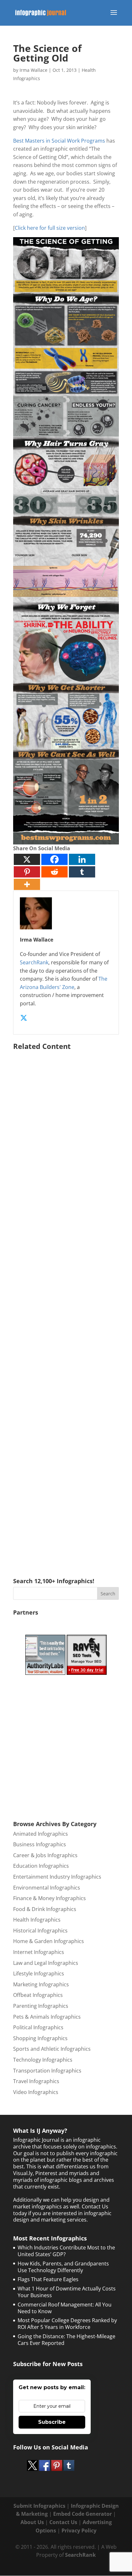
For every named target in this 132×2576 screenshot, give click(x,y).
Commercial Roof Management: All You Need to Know (65, 2308)
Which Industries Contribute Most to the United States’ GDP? (66, 2251)
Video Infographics (36, 2092)
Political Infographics (38, 2027)
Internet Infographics (39, 1952)
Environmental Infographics (47, 1888)
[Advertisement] (66, 1305)
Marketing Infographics (41, 1984)
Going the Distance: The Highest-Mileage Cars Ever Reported (66, 2340)
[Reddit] (54, 872)
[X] (27, 859)
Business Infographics (40, 1844)
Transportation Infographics (47, 2071)
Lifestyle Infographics (39, 1974)
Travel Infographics (36, 2081)
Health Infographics (37, 1920)
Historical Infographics (40, 1931)
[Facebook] (54, 859)
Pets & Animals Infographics (47, 2017)
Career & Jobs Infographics (45, 1855)
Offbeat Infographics (38, 1995)
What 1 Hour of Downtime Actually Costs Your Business (67, 2292)
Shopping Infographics (40, 2038)
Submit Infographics (39, 2506)
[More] (27, 884)
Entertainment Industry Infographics (57, 1877)
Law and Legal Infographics (46, 1963)
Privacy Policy (79, 2530)
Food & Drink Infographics (45, 1909)
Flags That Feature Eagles (48, 2279)
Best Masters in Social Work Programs (59, 141)
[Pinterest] (27, 872)
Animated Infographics (41, 1834)
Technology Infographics (43, 2060)
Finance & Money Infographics (50, 1898)
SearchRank (34, 962)
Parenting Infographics (41, 2006)
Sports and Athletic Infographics (52, 2049)
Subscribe (52, 2422)
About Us (32, 2522)
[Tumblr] (82, 872)
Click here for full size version (50, 228)
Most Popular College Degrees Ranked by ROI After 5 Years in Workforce (67, 2324)
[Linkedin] (82, 859)
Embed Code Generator (82, 2514)
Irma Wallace (33, 70)
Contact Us (63, 2522)
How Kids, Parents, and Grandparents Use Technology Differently (63, 2267)
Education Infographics (41, 1866)
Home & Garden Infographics (49, 1941)
